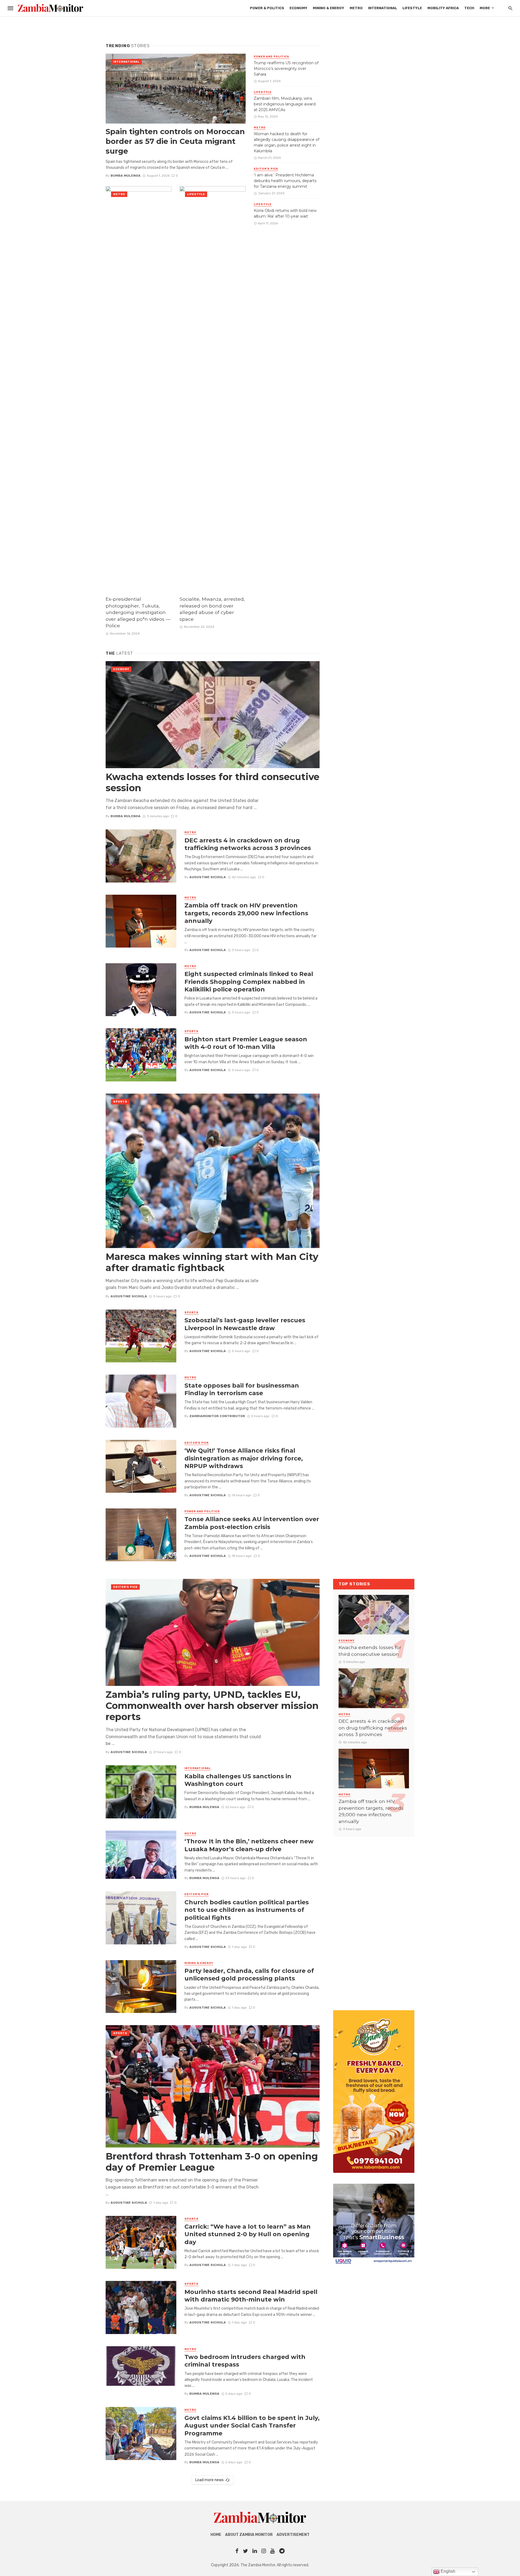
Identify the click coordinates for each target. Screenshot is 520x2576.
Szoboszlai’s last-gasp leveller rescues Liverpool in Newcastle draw (245, 1324)
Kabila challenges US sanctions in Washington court (238, 1780)
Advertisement (293, 2535)
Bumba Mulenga (126, 176)
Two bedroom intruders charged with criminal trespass (245, 2361)
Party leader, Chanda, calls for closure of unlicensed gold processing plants (249, 1974)
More (485, 8)
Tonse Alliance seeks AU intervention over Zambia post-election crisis (252, 1523)
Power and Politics (272, 57)
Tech (469, 8)
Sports (191, 1031)
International (383, 8)
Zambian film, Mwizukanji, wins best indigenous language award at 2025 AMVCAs (285, 104)
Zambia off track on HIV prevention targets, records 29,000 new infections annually (246, 913)
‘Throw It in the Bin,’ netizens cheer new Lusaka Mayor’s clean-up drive (249, 1845)
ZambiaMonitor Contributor (217, 1416)
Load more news (209, 2480)
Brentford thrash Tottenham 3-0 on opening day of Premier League (212, 2162)
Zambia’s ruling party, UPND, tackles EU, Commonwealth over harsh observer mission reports (212, 1706)
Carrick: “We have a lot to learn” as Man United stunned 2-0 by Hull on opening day (248, 2234)
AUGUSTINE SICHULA (208, 877)
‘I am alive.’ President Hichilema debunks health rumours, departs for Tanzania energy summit (285, 181)
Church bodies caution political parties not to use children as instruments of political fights (247, 1910)
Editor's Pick (266, 169)
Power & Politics (267, 8)
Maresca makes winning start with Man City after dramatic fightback (212, 1262)
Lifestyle (412, 8)
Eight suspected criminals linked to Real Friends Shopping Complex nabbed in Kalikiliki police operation (249, 982)
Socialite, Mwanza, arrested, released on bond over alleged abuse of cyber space (212, 609)
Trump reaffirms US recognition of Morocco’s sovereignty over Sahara (286, 69)
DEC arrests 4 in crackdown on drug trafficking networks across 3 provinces (248, 844)
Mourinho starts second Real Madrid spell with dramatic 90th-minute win (251, 2296)
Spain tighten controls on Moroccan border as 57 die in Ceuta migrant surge (175, 141)
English (447, 2571)
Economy (298, 8)
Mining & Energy (329, 8)
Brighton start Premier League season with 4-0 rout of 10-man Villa (246, 1043)
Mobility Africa (443, 8)
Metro (356, 8)
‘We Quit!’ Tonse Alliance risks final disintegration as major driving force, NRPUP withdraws (244, 1458)
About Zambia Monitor (249, 2535)
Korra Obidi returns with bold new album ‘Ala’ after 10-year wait (285, 213)
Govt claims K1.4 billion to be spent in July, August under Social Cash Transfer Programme (252, 2425)
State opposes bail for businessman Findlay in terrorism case (242, 1389)
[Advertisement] (374, 1918)
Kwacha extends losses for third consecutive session (212, 783)
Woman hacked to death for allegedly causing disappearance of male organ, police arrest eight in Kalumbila (287, 142)
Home (216, 2535)
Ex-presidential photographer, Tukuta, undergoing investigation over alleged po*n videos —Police (138, 612)
